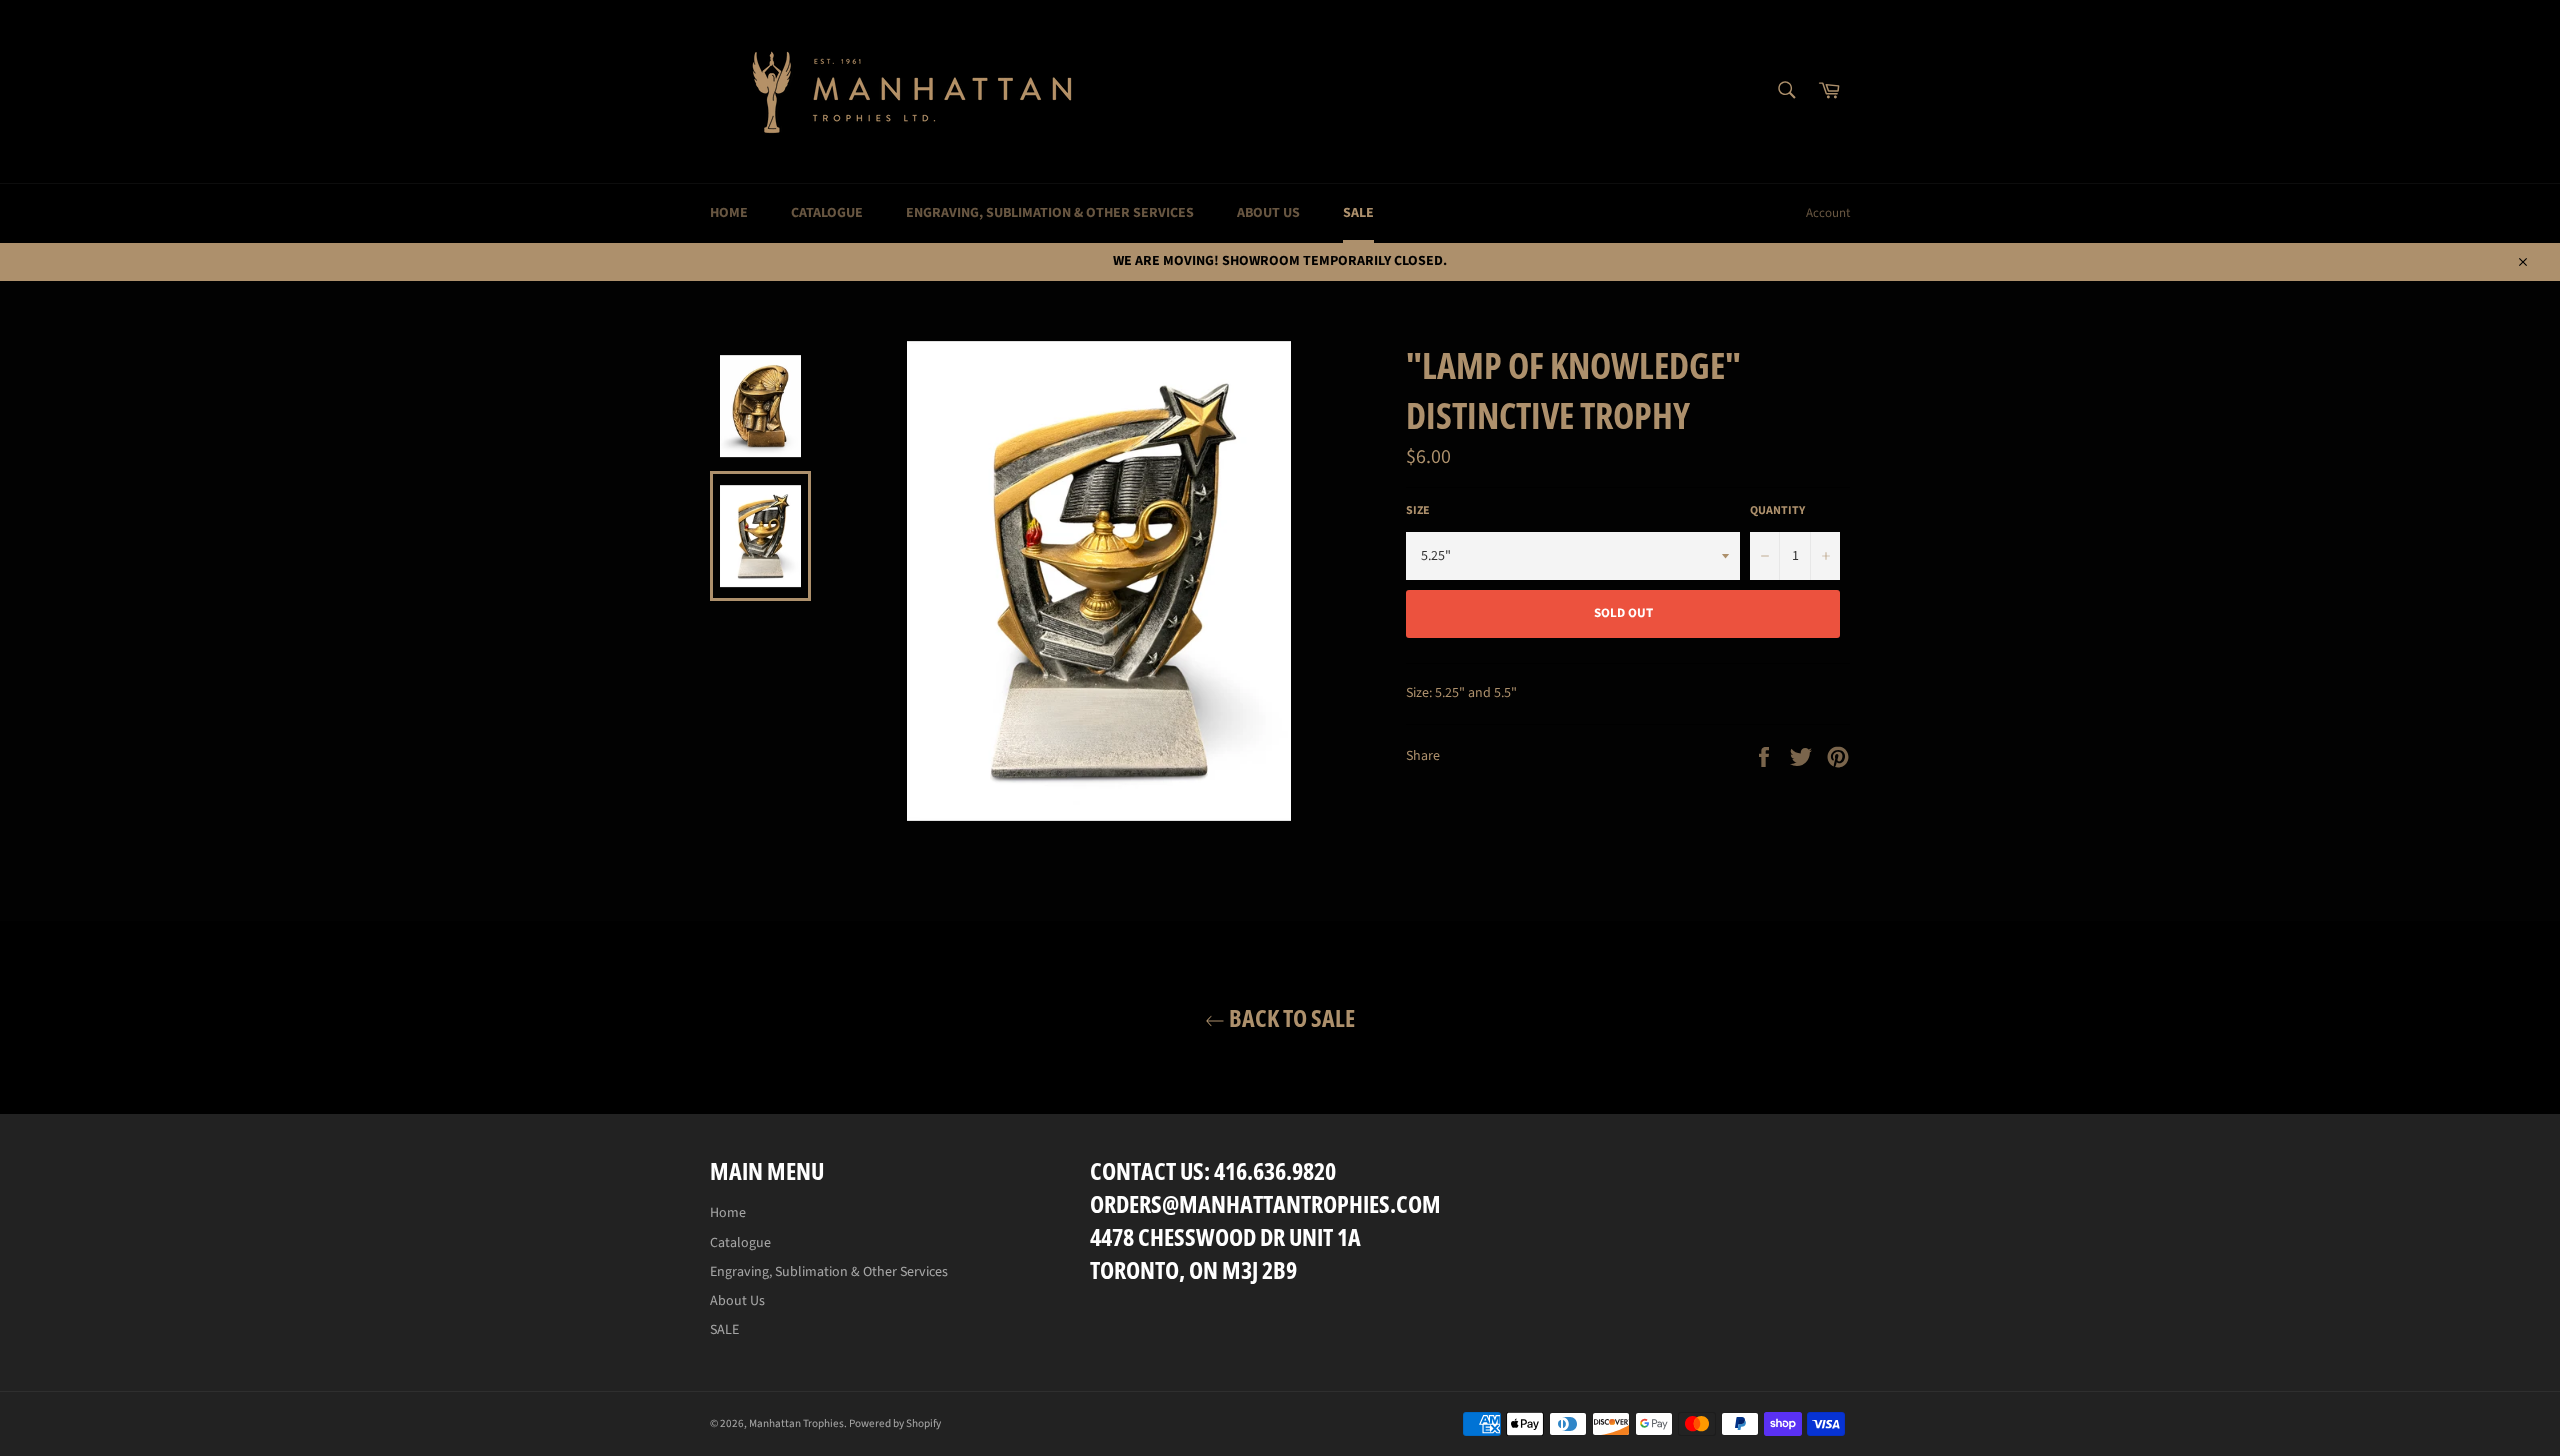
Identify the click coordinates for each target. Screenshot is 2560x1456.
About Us (1268, 213)
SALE (1358, 213)
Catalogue (827, 213)
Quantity (1777, 511)
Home (729, 213)
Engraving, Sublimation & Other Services (1050, 213)
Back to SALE (1290, 1017)
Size (1418, 511)
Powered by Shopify (895, 1423)
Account (1828, 213)
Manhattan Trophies (796, 1423)
